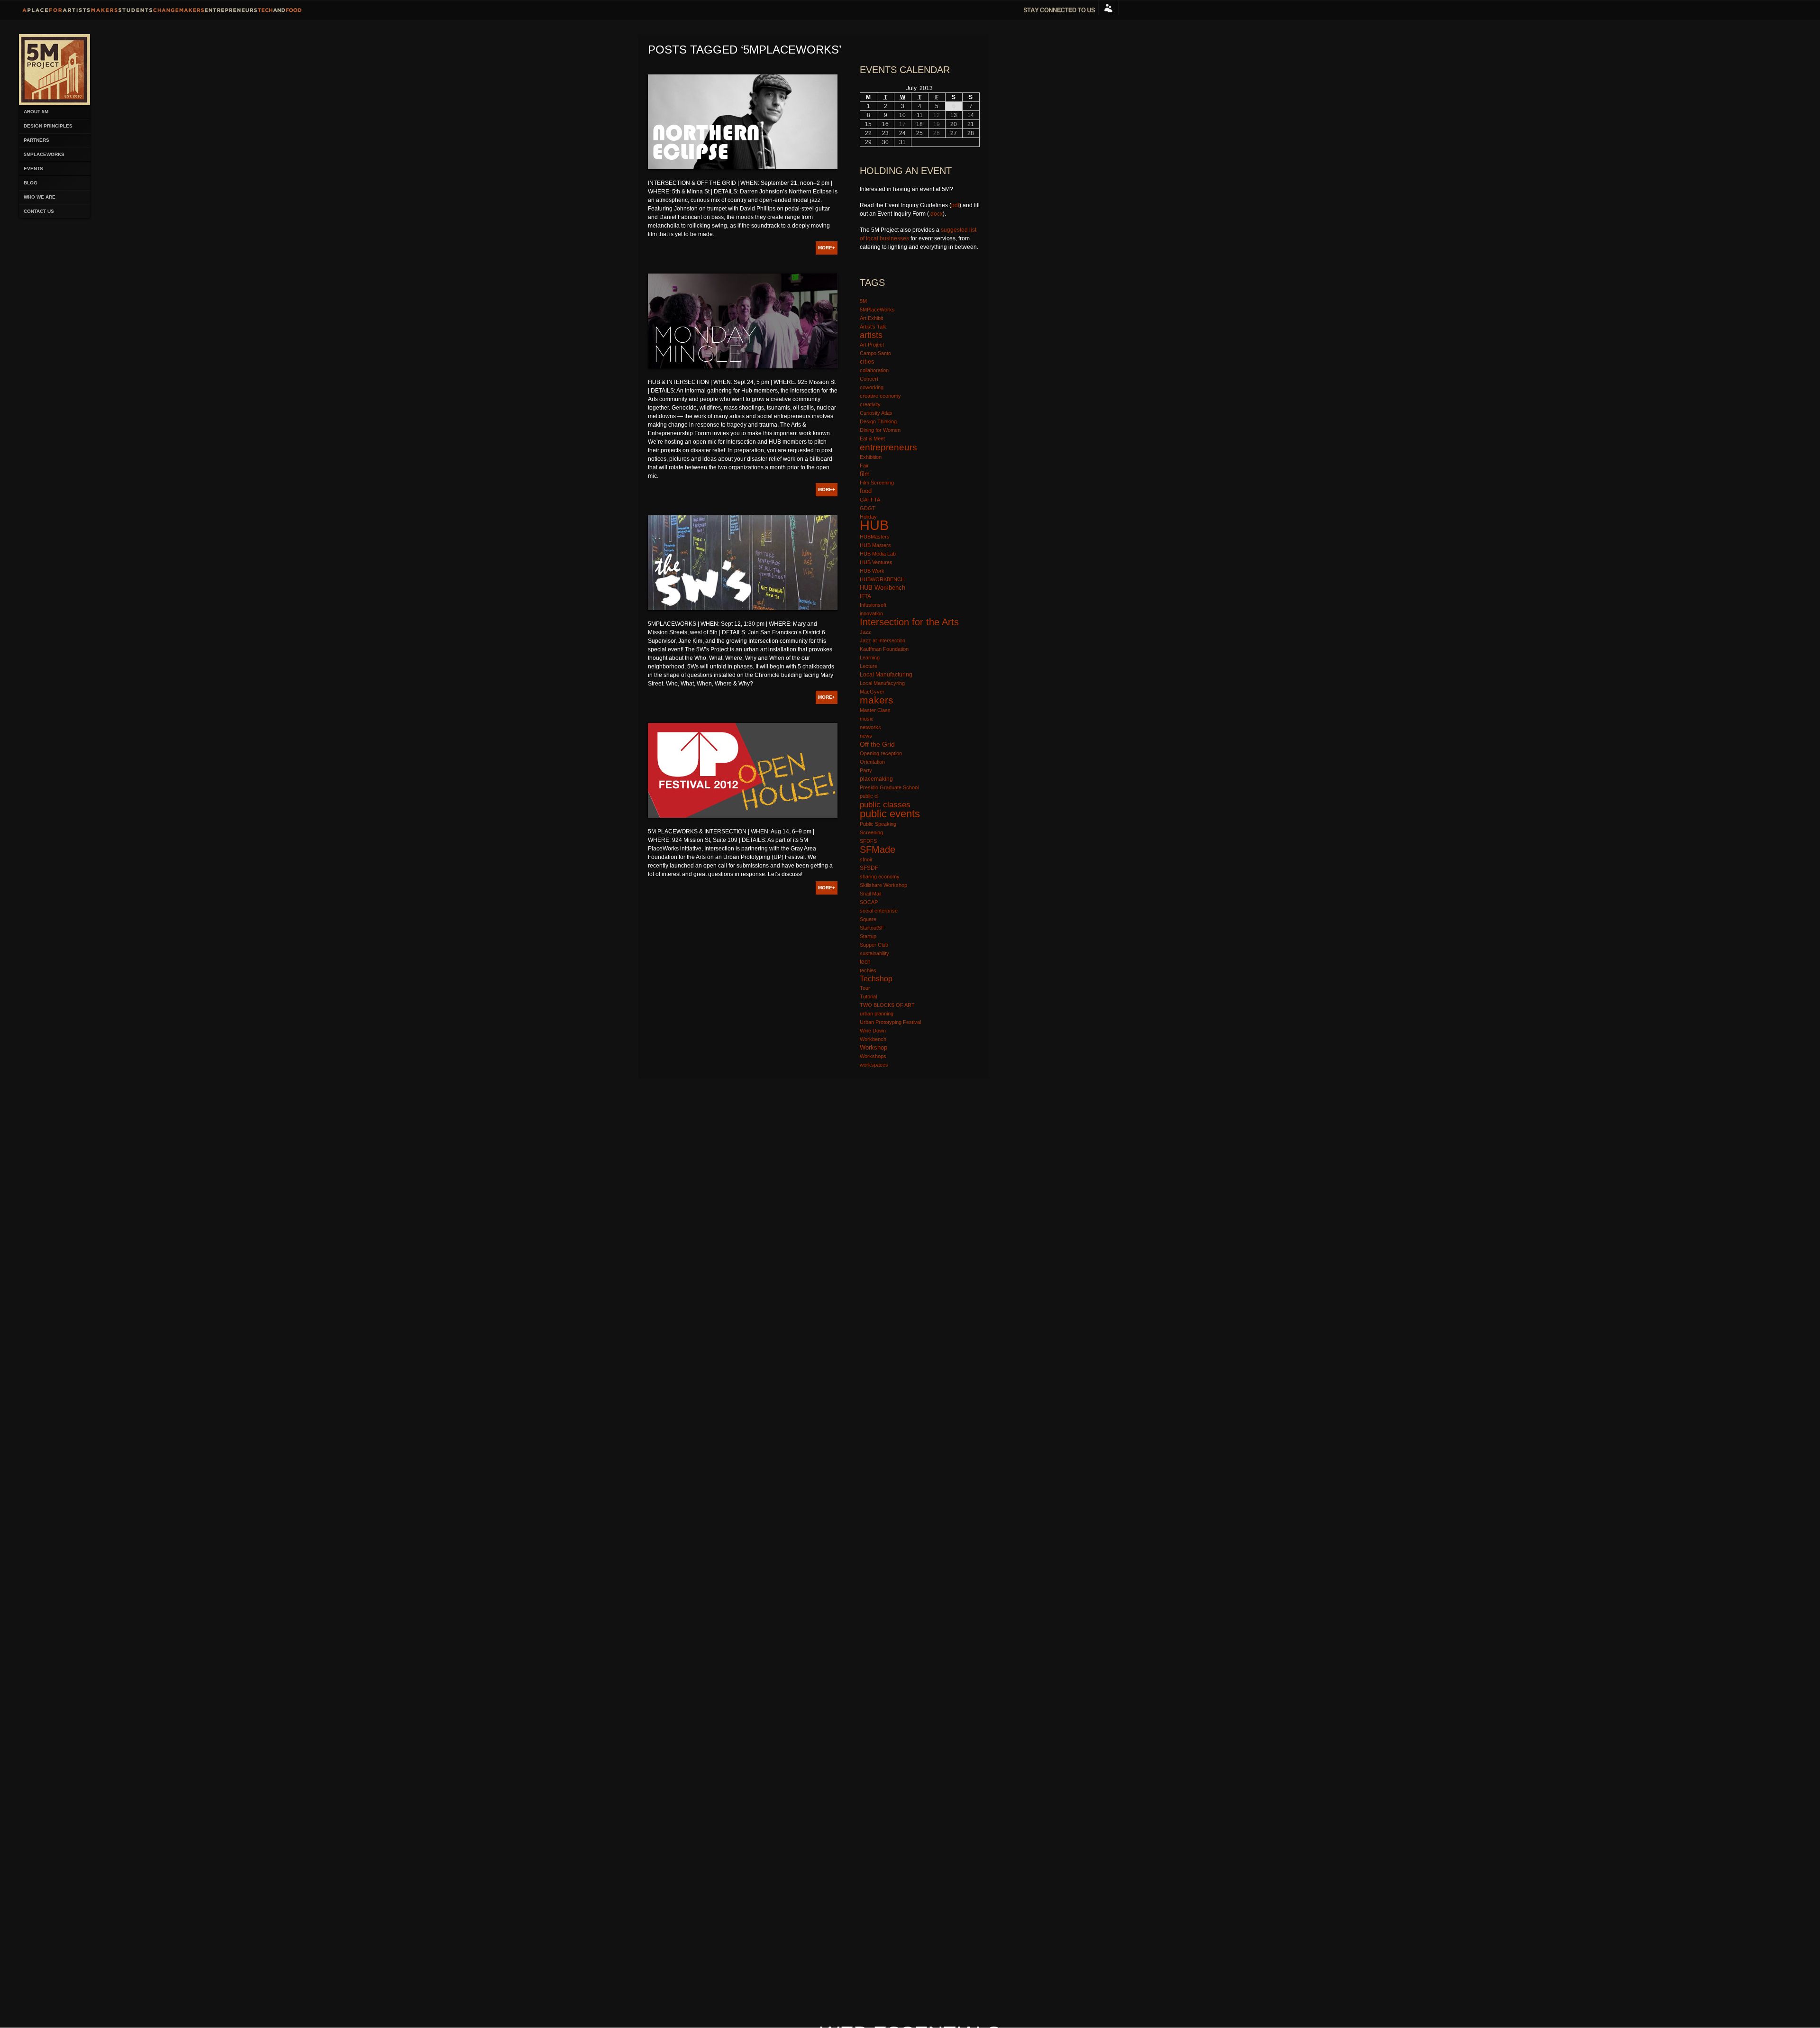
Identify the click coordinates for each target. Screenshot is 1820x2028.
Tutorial (868, 996)
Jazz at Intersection (883, 640)
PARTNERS (36, 140)
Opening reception (881, 753)
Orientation (872, 762)
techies (868, 970)
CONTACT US (39, 211)
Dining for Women (880, 430)
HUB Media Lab (878, 554)
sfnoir (866, 859)
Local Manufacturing (886, 675)
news (866, 736)
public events (890, 814)
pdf (955, 205)
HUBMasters (875, 537)
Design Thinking (878, 421)
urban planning (877, 1014)
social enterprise (879, 911)
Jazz (865, 632)
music (867, 719)
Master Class (875, 710)
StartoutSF (872, 928)
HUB (874, 525)
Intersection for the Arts (909, 622)
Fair (864, 466)
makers (877, 700)
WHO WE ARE (40, 197)
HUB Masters (875, 545)
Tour (865, 988)
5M (863, 301)
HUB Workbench (883, 588)
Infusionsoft (873, 605)
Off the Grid (877, 744)
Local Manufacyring (882, 683)
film (865, 474)
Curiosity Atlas (876, 413)
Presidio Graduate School (889, 787)
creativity (870, 404)
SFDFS (868, 841)
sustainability (874, 953)
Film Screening (877, 483)
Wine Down (873, 1031)
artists (871, 335)
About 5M (36, 112)
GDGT (868, 508)
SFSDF (869, 868)
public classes (885, 804)
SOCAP (869, 902)
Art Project (872, 345)
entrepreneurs (888, 447)
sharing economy (880, 877)
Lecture (869, 666)
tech (865, 962)
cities (867, 362)
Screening (871, 832)
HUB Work (872, 571)
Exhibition (871, 457)
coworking (872, 387)
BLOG (31, 183)
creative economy (880, 396)
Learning (870, 658)
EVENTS (33, 169)
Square (868, 919)
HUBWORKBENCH (882, 579)
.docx (936, 214)
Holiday (868, 517)
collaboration (874, 370)
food (866, 491)
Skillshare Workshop (883, 885)
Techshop (876, 979)
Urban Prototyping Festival (890, 1022)
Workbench (873, 1039)
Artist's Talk (873, 327)
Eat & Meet (872, 438)
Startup (868, 936)
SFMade (878, 850)
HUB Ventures (876, 562)
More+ (827, 248)
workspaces (874, 1065)
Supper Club (874, 945)
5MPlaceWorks (44, 154)
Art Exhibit (871, 318)
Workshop (874, 1047)
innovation (871, 613)
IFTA (865, 596)
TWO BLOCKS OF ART (887, 1005)
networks (870, 727)
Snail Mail (870, 894)
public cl (869, 796)
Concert (869, 379)
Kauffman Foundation (884, 649)
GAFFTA (870, 500)
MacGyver (872, 692)
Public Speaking (878, 824)
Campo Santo (875, 353)
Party (866, 770)
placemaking (876, 779)
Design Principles (48, 126)
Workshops (873, 1056)
